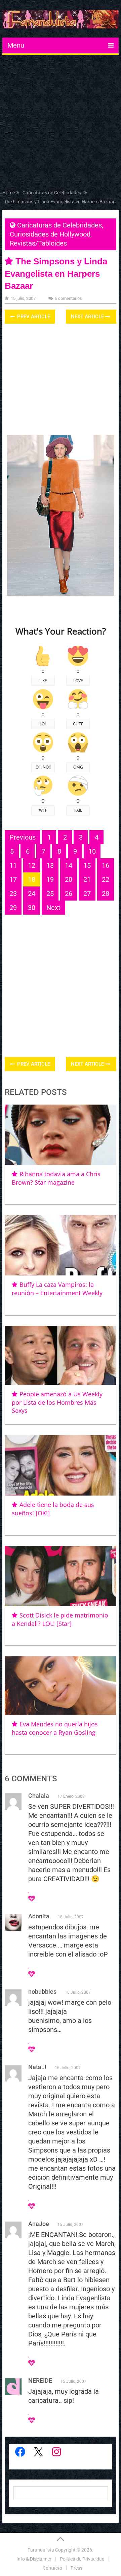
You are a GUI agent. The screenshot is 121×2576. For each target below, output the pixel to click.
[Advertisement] (61, 124)
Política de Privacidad (82, 2559)
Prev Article (33, 317)
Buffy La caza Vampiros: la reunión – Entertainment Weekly (57, 1289)
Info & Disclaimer (34, 2559)
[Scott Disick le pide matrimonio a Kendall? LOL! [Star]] (61, 1576)
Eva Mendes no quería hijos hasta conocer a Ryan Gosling (55, 1728)
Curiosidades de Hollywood (50, 234)
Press (76, 2568)
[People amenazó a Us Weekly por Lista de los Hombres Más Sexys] (61, 1356)
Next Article (88, 317)
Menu (16, 45)
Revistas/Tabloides (38, 243)
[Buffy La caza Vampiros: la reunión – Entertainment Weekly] (61, 1245)
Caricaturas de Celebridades (59, 225)
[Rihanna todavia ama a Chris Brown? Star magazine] (61, 1135)
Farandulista (41, 2550)
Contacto (52, 2568)
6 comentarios (68, 298)
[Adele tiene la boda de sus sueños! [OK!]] (61, 1465)
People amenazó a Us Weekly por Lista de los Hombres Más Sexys (57, 1402)
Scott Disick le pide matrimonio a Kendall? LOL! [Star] (60, 1619)
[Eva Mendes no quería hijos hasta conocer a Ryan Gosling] (61, 1686)
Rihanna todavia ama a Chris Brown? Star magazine (56, 1178)
